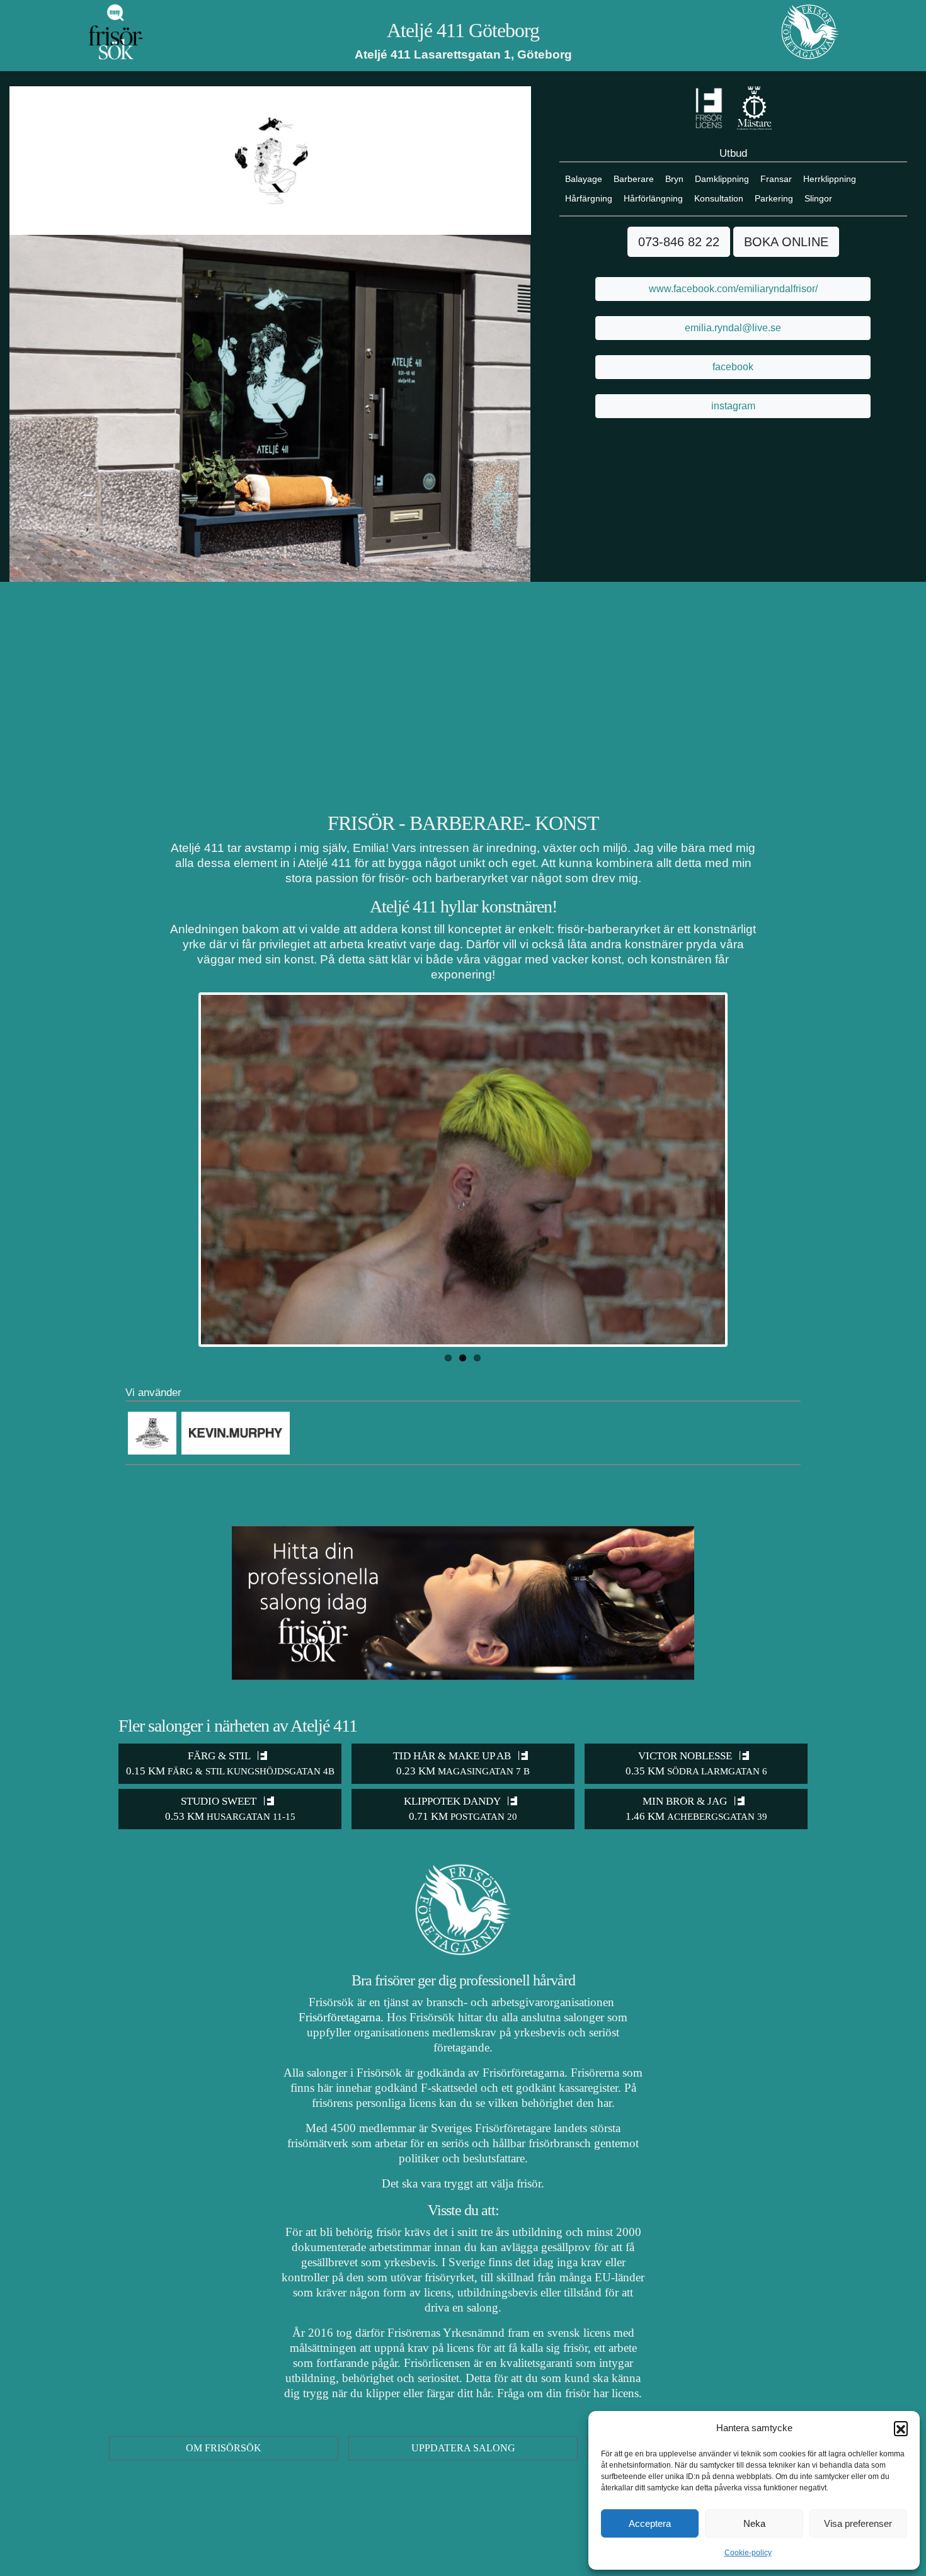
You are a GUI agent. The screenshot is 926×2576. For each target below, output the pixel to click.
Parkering (774, 198)
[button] (901, 2428)
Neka (754, 2523)
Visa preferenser (858, 2523)
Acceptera (650, 2523)
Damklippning (722, 179)
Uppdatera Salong (463, 2448)
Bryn (674, 179)
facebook (733, 367)
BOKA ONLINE (786, 242)
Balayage (584, 179)
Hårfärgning (589, 198)
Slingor (818, 198)
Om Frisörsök (224, 2448)
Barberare (634, 179)
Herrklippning (830, 179)
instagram (733, 406)
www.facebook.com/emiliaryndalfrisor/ (733, 289)
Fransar (776, 179)
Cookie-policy (748, 2553)
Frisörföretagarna (340, 2017)
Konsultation (719, 198)
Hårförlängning (653, 198)
